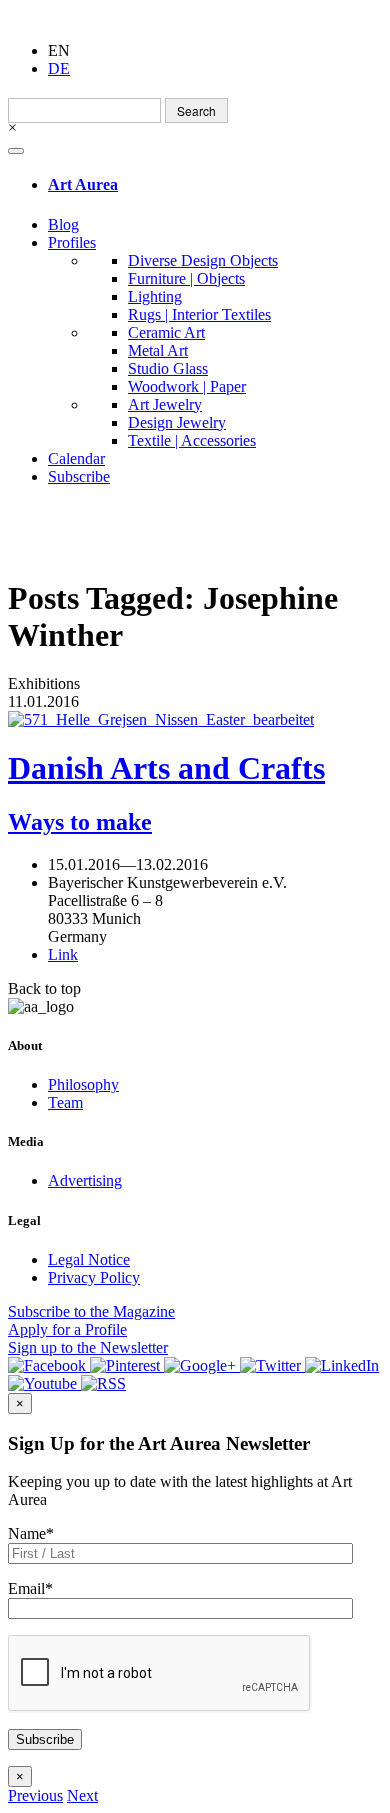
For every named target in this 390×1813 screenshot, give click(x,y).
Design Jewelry (177, 422)
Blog (63, 224)
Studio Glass (168, 368)
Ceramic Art (166, 332)
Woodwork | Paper (187, 386)
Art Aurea (83, 184)
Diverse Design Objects (203, 260)
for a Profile (67, 1329)
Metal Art (158, 350)
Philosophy (83, 1084)
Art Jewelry (165, 404)
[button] (35, 1795)
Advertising (85, 1180)
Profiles (72, 242)
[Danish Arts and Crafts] (195, 720)
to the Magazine (91, 1311)
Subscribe (79, 476)
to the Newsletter (88, 1347)
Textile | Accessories (192, 440)
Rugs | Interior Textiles (199, 314)
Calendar (76, 458)
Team (65, 1102)
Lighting (155, 296)
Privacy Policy (94, 1277)
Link (63, 954)
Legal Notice (89, 1259)
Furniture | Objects (186, 278)
